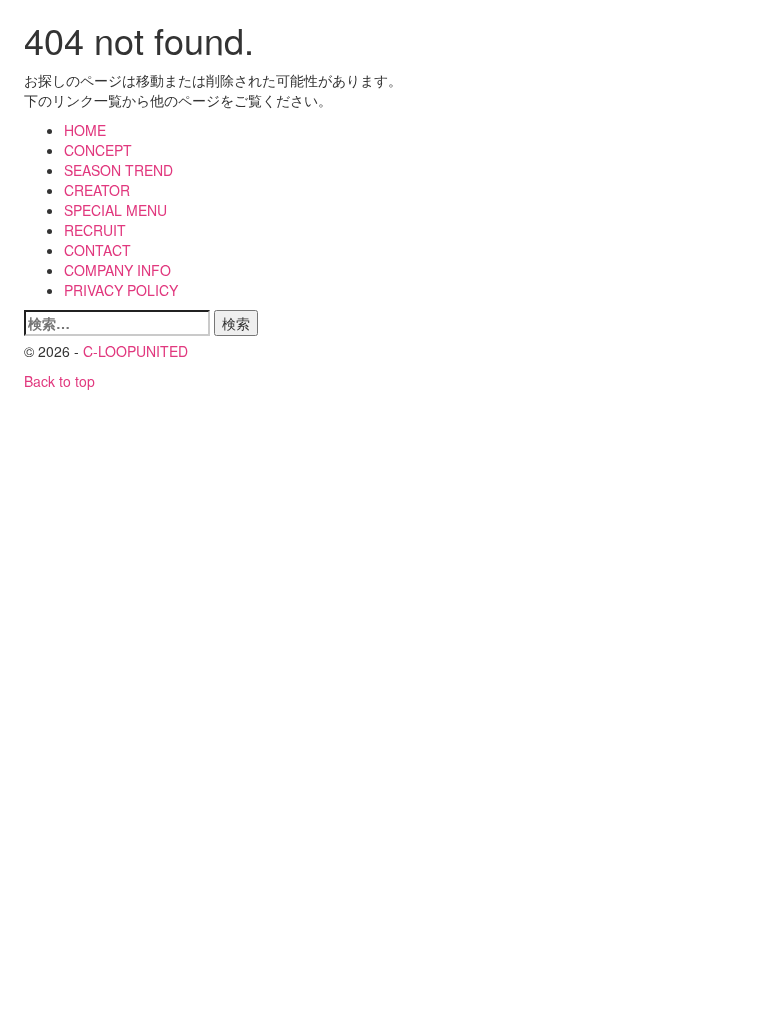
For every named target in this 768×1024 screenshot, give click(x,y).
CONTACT (97, 250)
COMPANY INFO (117, 270)
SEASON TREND (118, 170)
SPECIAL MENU (115, 210)
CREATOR (97, 190)
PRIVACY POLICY (121, 290)
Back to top (59, 381)
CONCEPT (98, 150)
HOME (85, 130)
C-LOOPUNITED (135, 351)
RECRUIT (95, 230)
